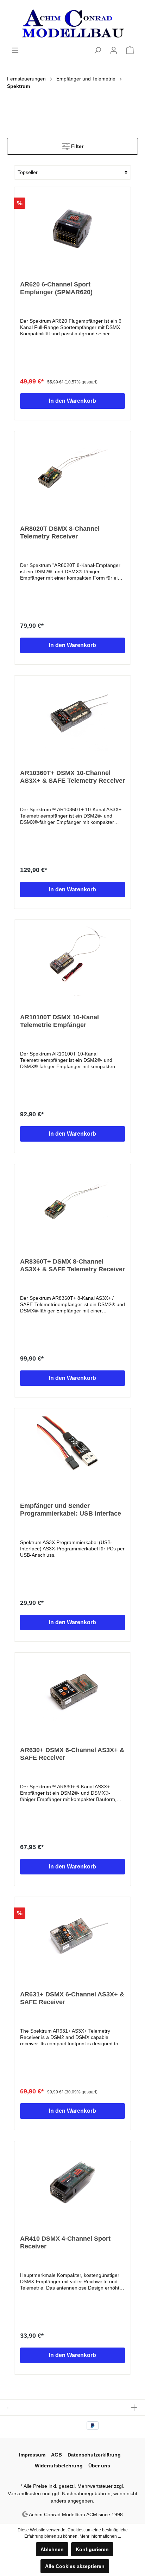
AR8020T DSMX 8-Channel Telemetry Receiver (60, 532)
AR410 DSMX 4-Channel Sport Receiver (65, 2242)
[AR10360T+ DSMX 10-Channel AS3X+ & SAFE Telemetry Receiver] (72, 716)
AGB (56, 2455)
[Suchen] (97, 50)
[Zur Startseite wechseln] (72, 23)
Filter (77, 146)
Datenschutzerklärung (94, 2455)
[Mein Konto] (114, 50)
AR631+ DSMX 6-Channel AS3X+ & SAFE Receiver (72, 1998)
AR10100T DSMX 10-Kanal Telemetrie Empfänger (59, 1021)
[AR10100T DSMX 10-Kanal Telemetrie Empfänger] (72, 961)
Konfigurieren (92, 2549)
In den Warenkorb (72, 401)
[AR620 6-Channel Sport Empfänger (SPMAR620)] (72, 228)
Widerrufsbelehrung (59, 2466)
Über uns (99, 2466)
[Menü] (15, 50)
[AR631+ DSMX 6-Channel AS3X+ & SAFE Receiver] (72, 1938)
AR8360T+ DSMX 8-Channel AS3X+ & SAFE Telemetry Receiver (72, 1265)
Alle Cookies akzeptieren (75, 2566)
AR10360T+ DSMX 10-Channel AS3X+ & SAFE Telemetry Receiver (72, 777)
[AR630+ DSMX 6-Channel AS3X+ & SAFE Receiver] (72, 1693)
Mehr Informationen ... (100, 2536)
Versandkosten (24, 2493)
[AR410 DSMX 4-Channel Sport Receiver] (72, 2182)
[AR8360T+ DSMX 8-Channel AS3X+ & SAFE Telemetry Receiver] (72, 1205)
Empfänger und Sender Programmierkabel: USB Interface (71, 1510)
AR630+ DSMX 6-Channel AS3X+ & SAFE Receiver (72, 1754)
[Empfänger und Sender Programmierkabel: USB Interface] (72, 1449)
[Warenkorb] (130, 50)
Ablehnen (52, 2549)
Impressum (32, 2455)
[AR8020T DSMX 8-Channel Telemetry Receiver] (72, 472)
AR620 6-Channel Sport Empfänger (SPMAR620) (56, 288)
